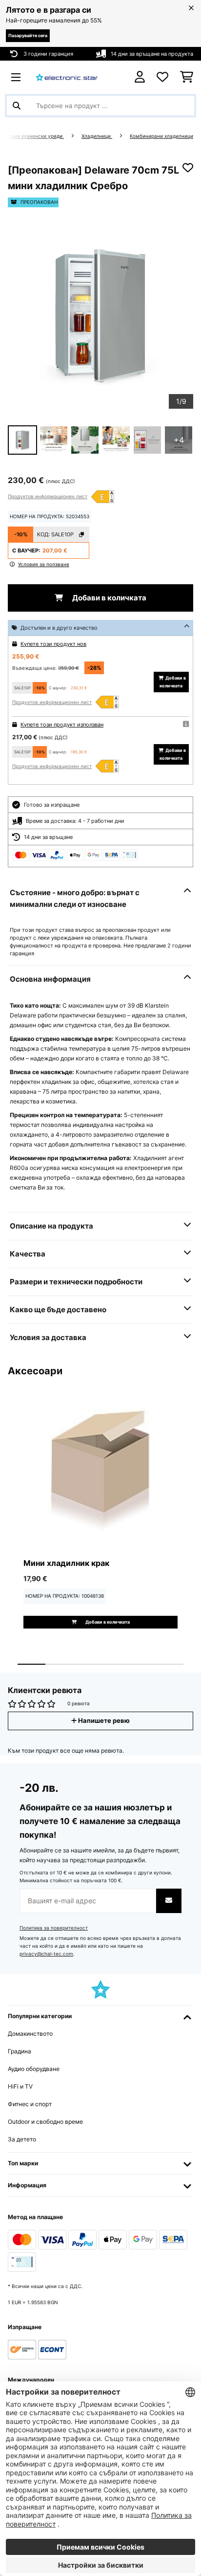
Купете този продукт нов (53, 644)
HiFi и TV (20, 2086)
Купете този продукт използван (62, 725)
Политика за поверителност (54, 1928)
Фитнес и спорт (30, 2104)
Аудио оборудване (34, 2069)
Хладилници (97, 136)
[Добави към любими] (188, 168)
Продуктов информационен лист (48, 496)
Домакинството (30, 2034)
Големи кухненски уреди (33, 136)
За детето (22, 2139)
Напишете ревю (103, 1721)
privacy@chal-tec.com (46, 1954)
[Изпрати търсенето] (17, 106)
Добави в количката (109, 598)
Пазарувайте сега (28, 35)
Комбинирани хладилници (161, 136)
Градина (20, 2051)
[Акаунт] (140, 77)
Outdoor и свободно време (45, 2122)
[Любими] (162, 77)
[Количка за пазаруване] (187, 77)
